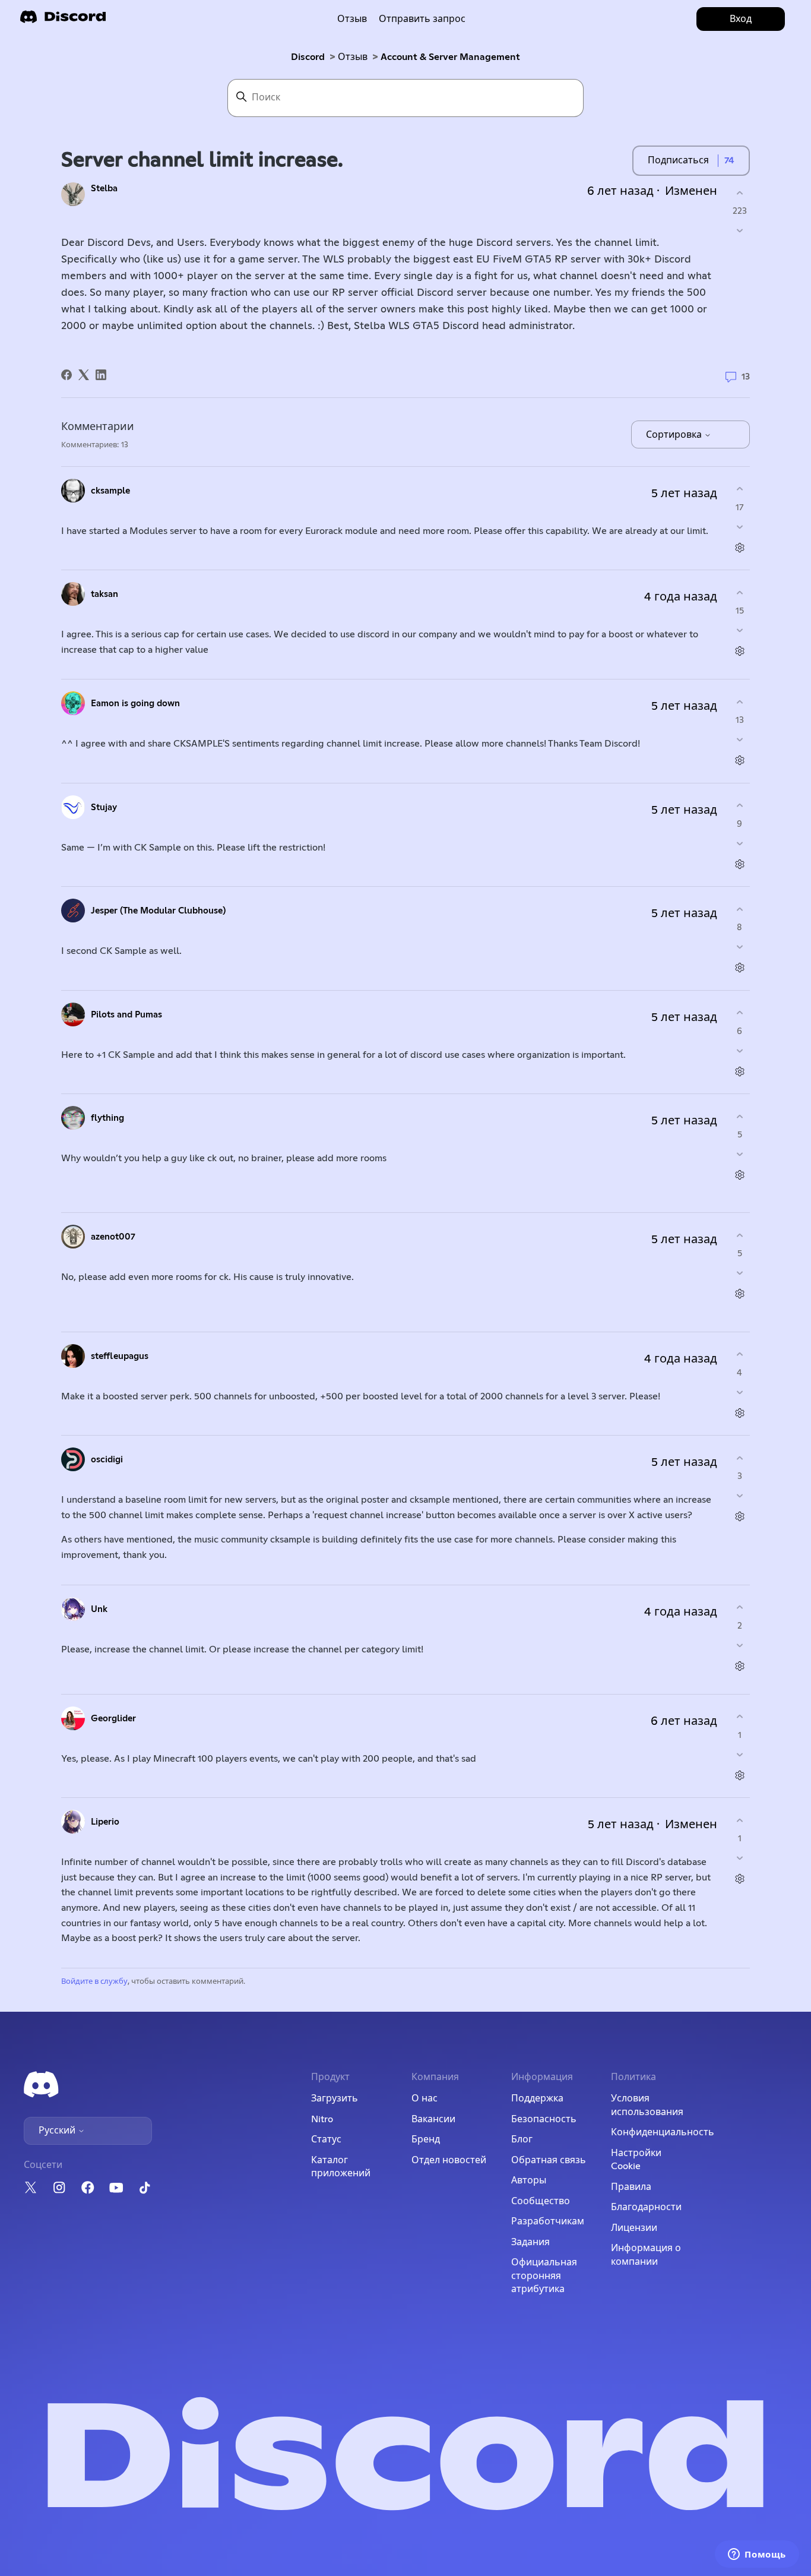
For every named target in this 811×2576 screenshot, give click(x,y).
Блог (522, 2139)
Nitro (322, 2119)
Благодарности (646, 2207)
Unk (99, 1609)
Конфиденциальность (663, 2132)
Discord (308, 57)
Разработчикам (548, 2221)
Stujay (104, 807)
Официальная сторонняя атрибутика (544, 2276)
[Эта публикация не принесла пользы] (739, 231)
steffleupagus (120, 1356)
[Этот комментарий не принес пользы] (739, 527)
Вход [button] (741, 19)
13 (745, 377)
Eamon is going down (135, 704)
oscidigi (107, 1460)
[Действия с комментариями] (739, 547)
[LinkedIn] (101, 375)
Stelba (104, 189)
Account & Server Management (450, 57)
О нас (424, 2098)
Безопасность (544, 2119)
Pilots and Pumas (126, 1015)
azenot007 (113, 1237)
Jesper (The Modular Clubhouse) (158, 911)
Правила (631, 2187)
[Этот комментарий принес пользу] (739, 489)
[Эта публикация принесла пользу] (739, 193)
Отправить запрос (422, 19)
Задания (530, 2242)
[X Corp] (84, 375)
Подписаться (678, 160)
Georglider (113, 1719)
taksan (104, 594)
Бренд (426, 2139)
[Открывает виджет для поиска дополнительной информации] (757, 2555)
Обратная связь (549, 2160)
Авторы (529, 2180)
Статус (326, 2139)
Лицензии (634, 2228)
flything (107, 1118)
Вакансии (433, 2119)
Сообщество (541, 2201)
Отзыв (352, 19)
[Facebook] (66, 375)
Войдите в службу (94, 1982)
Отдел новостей (449, 2160)
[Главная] (63, 20)
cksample (110, 491)
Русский (58, 2131)
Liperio (105, 1822)
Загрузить (335, 2098)
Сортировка (675, 435)
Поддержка (537, 2098)
